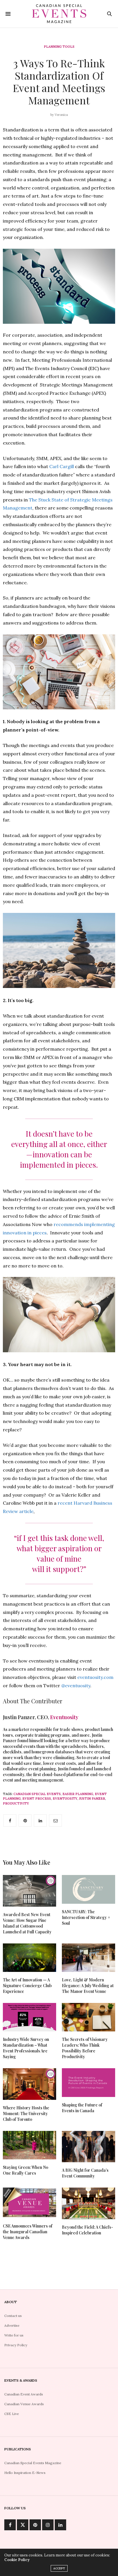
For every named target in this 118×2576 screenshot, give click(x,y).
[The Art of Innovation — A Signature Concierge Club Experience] (29, 1958)
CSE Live (12, 2414)
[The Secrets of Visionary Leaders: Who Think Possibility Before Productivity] (88, 2017)
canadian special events (37, 1794)
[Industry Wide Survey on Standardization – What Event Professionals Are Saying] (29, 2017)
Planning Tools (59, 47)
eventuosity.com (95, 1677)
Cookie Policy (17, 2560)
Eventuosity (64, 1717)
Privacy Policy (16, 2345)
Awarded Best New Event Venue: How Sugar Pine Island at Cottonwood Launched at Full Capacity (27, 1923)
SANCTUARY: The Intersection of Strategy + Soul (86, 1917)
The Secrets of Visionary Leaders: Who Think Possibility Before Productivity (85, 2048)
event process (37, 1799)
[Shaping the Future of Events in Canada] (88, 2082)
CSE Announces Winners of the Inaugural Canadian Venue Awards (28, 2232)
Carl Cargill (62, 466)
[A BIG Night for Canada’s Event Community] (88, 2147)
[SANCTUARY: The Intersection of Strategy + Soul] (88, 1889)
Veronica (61, 115)
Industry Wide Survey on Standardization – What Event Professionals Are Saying (26, 2048)
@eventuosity (76, 1686)
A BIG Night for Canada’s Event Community (85, 2173)
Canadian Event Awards (24, 2394)
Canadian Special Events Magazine (33, 2463)
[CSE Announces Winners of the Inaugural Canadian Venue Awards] (29, 2203)
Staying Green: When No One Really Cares (25, 2170)
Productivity (16, 1803)
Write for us (14, 2335)
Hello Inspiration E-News (25, 2473)
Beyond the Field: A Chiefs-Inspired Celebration (87, 2230)
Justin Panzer (92, 1799)
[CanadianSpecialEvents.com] (59, 14)
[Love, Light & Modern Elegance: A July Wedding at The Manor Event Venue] (88, 1958)
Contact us (13, 2316)
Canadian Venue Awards (24, 2404)
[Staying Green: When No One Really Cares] (29, 2145)
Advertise (12, 2325)
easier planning (78, 1794)
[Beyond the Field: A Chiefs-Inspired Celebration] (88, 2203)
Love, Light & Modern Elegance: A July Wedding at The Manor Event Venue (88, 1986)
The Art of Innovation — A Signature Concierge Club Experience (27, 1986)
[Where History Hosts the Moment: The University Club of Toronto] (29, 2084)
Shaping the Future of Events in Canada (82, 2108)
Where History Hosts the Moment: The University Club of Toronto (26, 2114)
